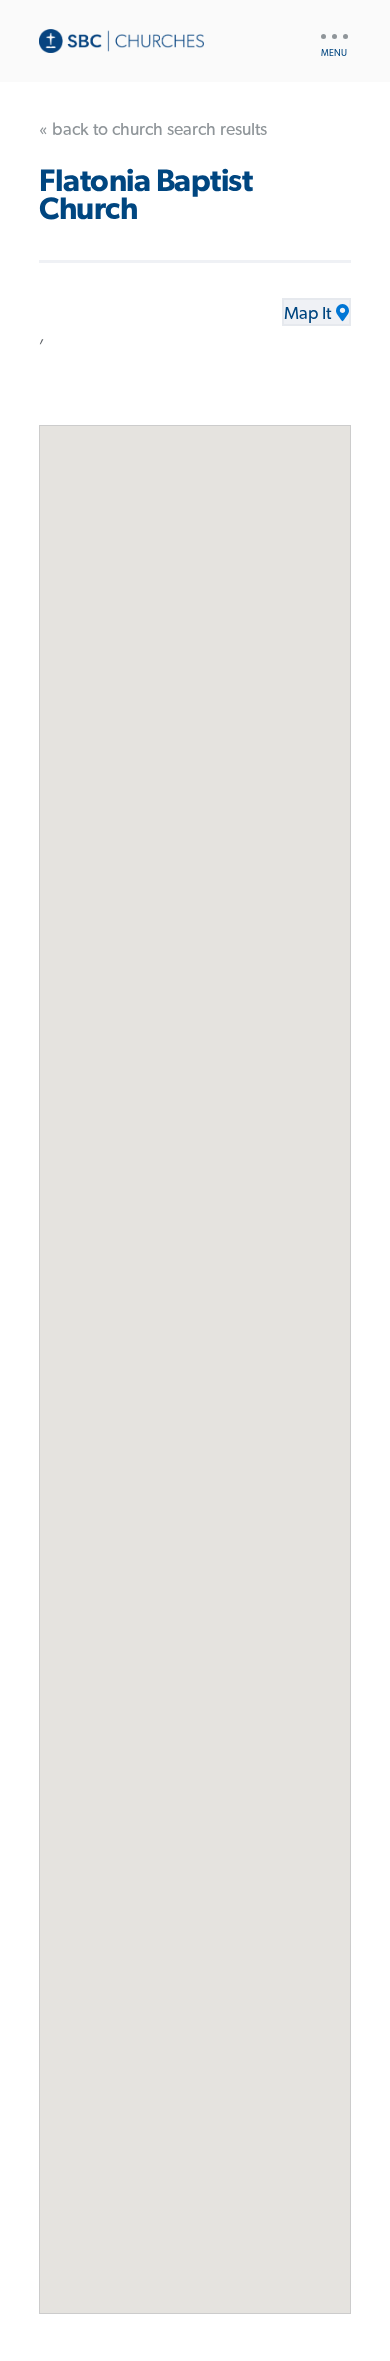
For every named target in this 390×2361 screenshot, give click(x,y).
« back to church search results (153, 130)
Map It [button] (307, 314)
